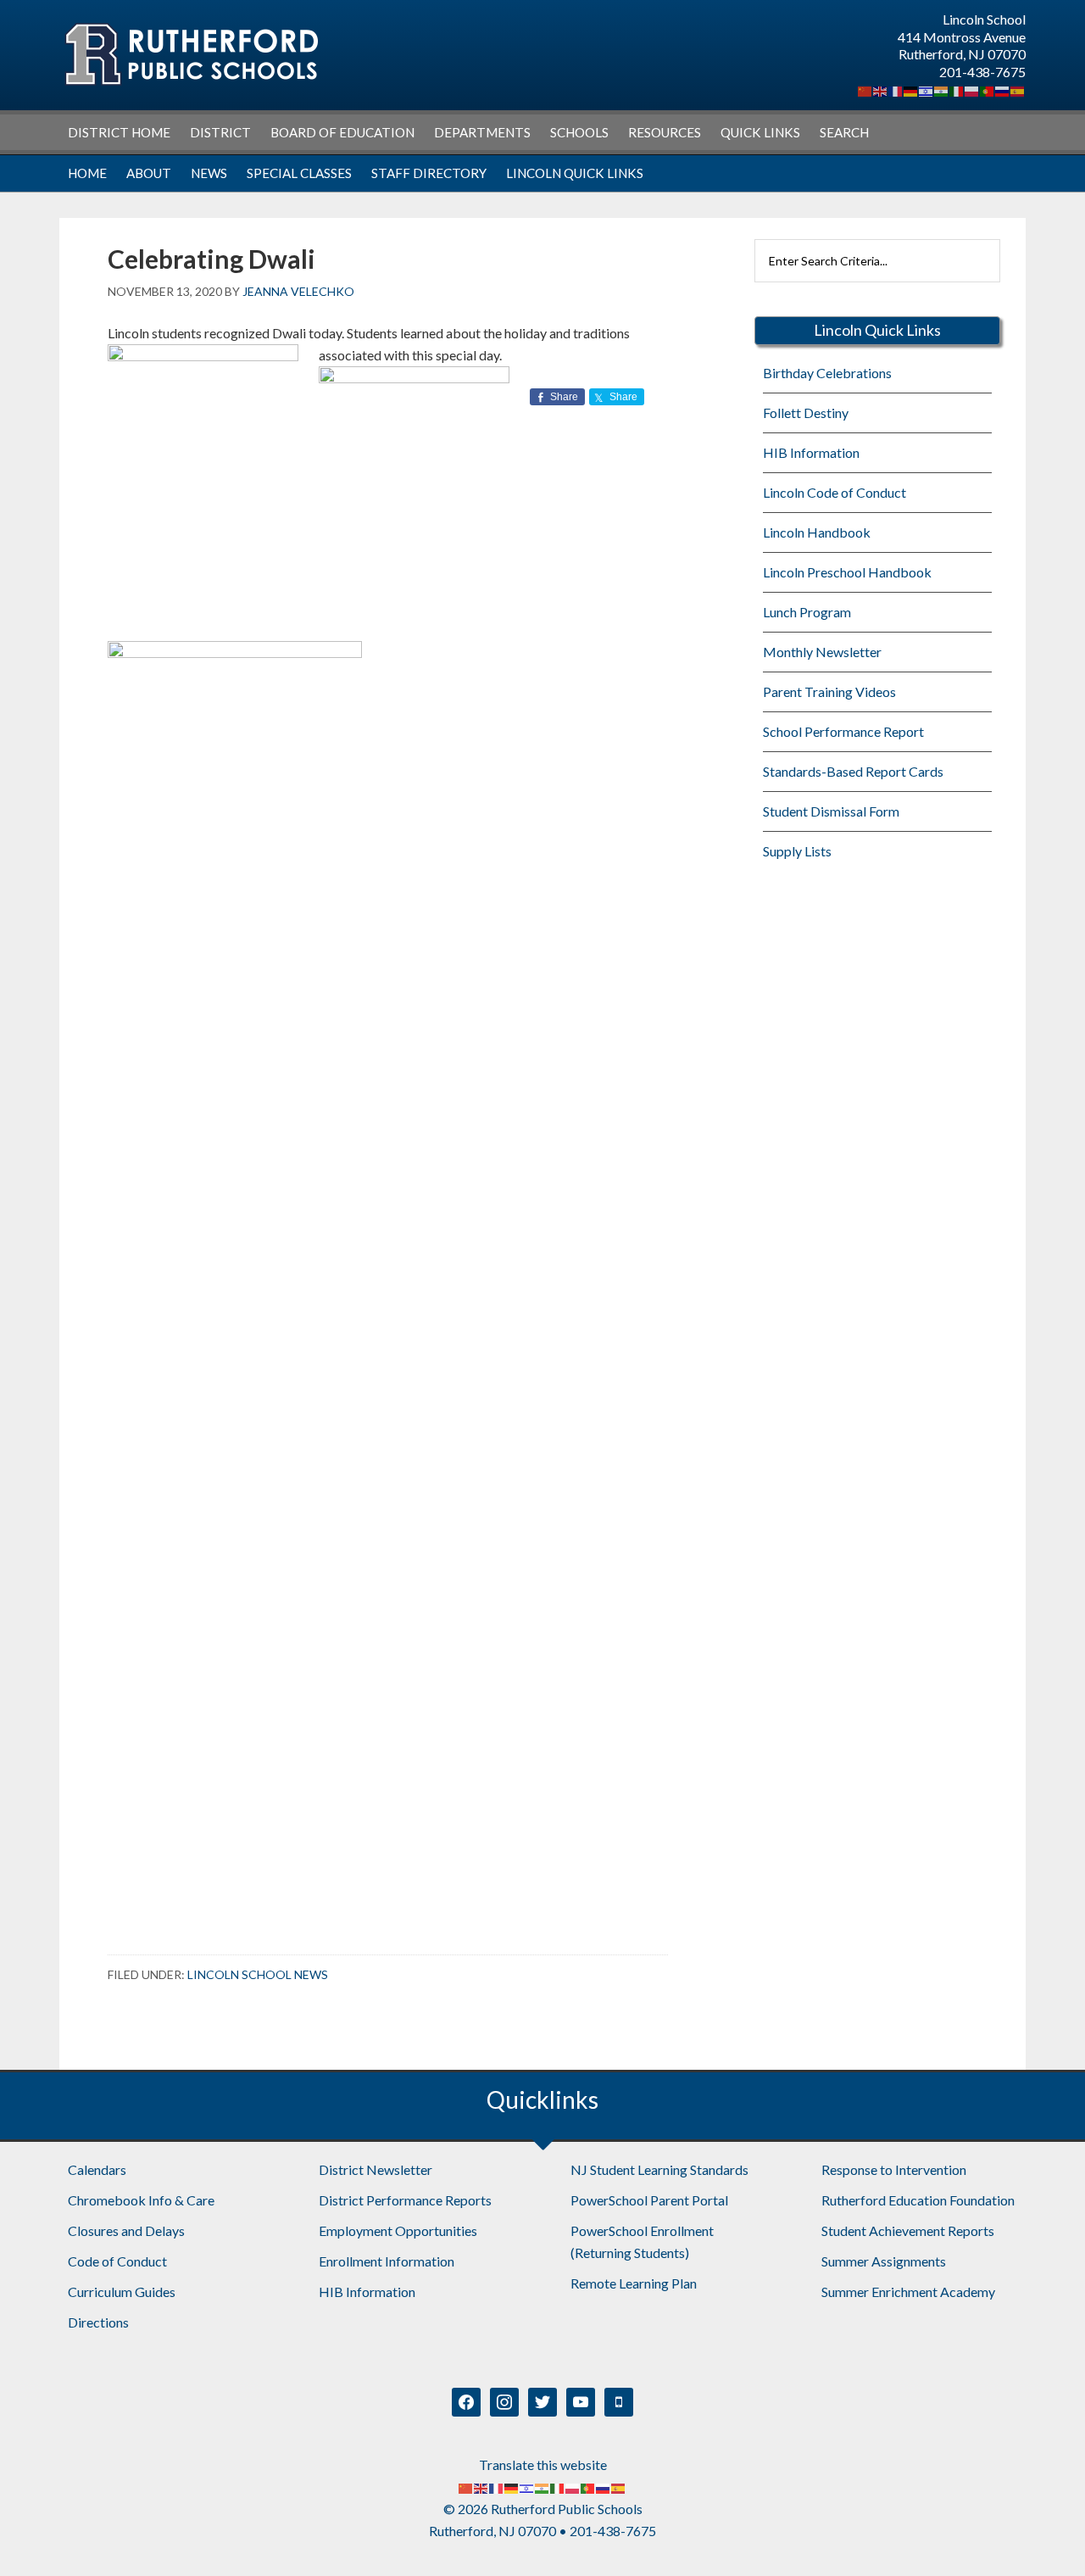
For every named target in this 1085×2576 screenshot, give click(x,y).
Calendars (97, 2169)
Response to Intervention (894, 2169)
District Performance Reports (405, 2200)
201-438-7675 (982, 72)
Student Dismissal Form (831, 811)
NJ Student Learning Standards (659, 2169)
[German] (911, 89)
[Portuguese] (988, 89)
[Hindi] (942, 89)
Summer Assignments (884, 2261)
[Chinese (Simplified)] (865, 89)
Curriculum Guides (122, 2292)
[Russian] (1003, 89)
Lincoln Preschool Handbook (847, 572)
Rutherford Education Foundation (918, 2200)
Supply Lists (797, 851)
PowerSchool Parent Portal (649, 2200)
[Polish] (972, 89)
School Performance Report (843, 731)
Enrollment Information (387, 2261)
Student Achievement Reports (908, 2230)
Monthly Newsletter (822, 652)
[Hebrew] (926, 89)
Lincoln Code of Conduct (835, 492)
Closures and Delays (126, 2230)
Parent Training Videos (829, 691)
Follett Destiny (806, 413)
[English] (881, 89)
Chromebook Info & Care (141, 2200)
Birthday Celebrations (827, 373)
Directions (98, 2322)
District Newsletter (376, 2169)
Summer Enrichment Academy (908, 2292)
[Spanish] (1018, 89)
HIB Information (811, 452)
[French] (896, 89)
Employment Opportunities (398, 2230)
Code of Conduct (117, 2261)
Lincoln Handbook (817, 532)
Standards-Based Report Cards (853, 771)
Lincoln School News (258, 1974)
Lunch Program (807, 612)
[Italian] (957, 89)
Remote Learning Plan (634, 2283)
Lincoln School (191, 55)
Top (1045, 2536)
